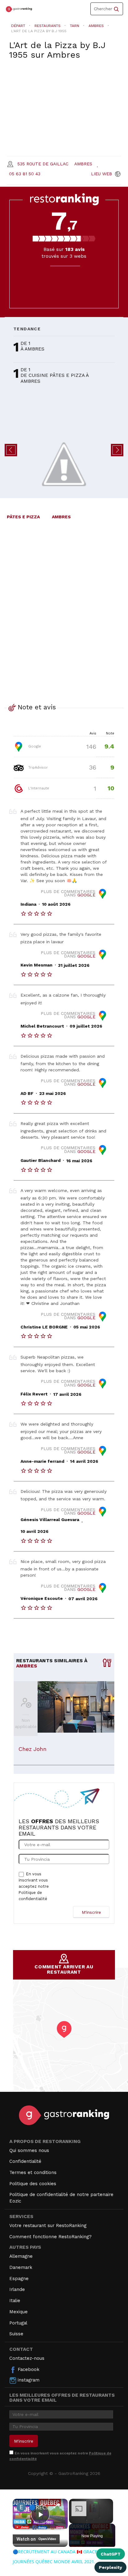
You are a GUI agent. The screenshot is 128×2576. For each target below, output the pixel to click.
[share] (58, 2505)
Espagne (19, 2279)
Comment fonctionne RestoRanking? (50, 2237)
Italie (15, 2301)
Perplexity (110, 2567)
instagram (28, 2380)
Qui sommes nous (29, 2150)
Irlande (17, 2289)
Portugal (18, 2323)
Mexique (18, 2312)
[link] (21, 2507)
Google (34, 746)
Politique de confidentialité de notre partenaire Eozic (61, 2198)
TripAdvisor (37, 767)
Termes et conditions (33, 2172)
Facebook (28, 2369)
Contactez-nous (27, 2358)
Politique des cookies (33, 2184)
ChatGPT (111, 2554)
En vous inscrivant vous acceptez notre (34, 1886)
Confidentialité (25, 2161)
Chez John (32, 1749)
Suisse (16, 2334)
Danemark (21, 2267)
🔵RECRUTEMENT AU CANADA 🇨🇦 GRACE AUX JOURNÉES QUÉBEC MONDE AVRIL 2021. (40, 2507)
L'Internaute (38, 788)
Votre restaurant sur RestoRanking (48, 2226)
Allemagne (21, 2256)
